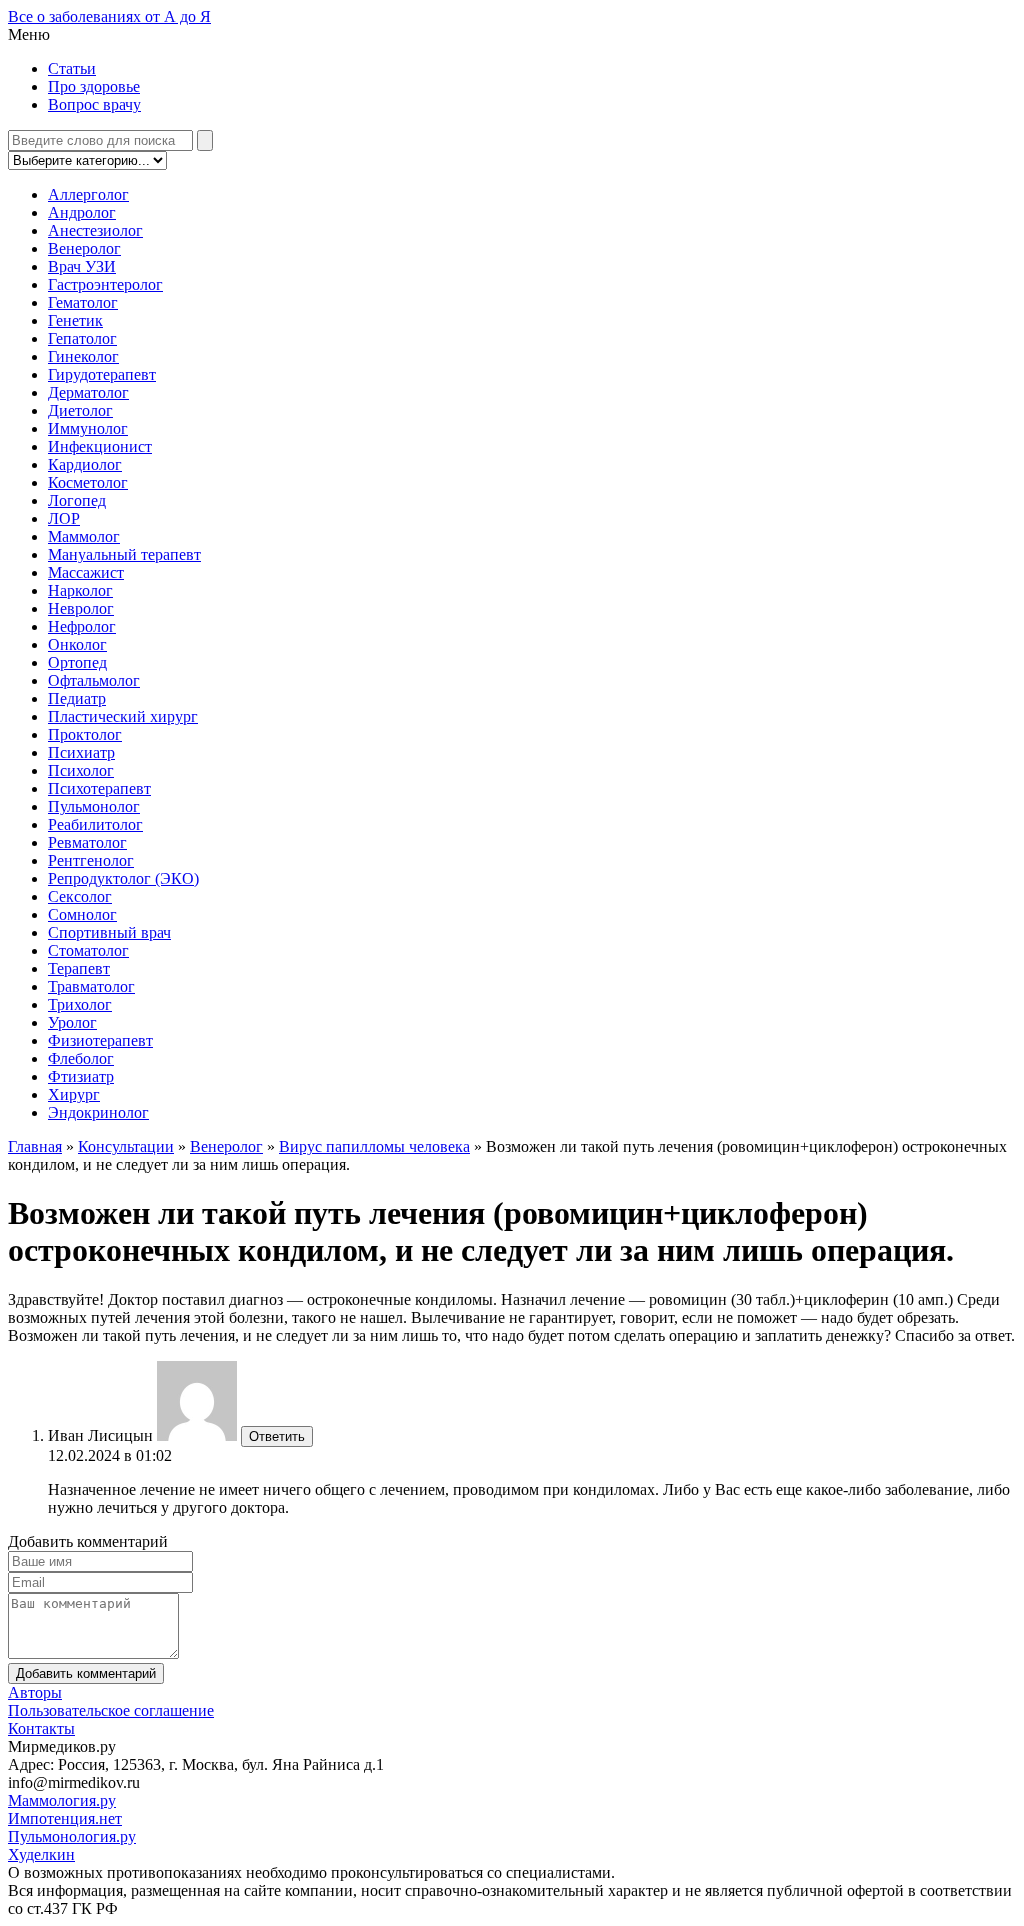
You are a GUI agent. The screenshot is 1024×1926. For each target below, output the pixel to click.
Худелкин (41, 1854)
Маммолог (84, 536)
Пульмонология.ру (72, 1836)
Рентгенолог (91, 860)
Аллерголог (88, 194)
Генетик (75, 320)
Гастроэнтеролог (105, 284)
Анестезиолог (95, 230)
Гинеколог (83, 356)
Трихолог (80, 1004)
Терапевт (79, 968)
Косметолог (88, 482)
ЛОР (64, 518)
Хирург (74, 1094)
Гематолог (83, 302)
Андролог (82, 212)
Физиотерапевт (100, 1040)
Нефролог (82, 626)
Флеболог (81, 1058)
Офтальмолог (94, 680)
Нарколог (80, 590)
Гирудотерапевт (102, 374)
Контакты (41, 1728)
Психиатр (81, 752)
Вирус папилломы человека (374, 1146)
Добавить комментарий (86, 1673)
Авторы (35, 1692)
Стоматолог (88, 950)
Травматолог (91, 986)
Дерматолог (88, 392)
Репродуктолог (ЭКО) (123, 878)
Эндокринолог (98, 1112)
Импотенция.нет (65, 1818)
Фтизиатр (81, 1076)
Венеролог (84, 248)
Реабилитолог (95, 824)
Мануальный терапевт (124, 554)
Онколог (77, 644)
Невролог (81, 608)
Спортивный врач (109, 932)
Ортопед (77, 662)
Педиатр (77, 698)
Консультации (126, 1146)
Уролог (72, 1022)
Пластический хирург (123, 716)
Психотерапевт (99, 788)
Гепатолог (82, 338)
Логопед (77, 500)
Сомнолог (82, 914)
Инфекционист (100, 446)
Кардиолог (85, 464)
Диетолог (80, 410)
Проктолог (85, 734)
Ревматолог (87, 842)
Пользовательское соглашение (111, 1710)
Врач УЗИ (82, 266)
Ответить (277, 1436)
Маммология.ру (62, 1800)
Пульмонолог (94, 806)
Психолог (81, 770)
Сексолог (80, 896)
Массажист (86, 572)
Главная (35, 1146)
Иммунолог (88, 428)
